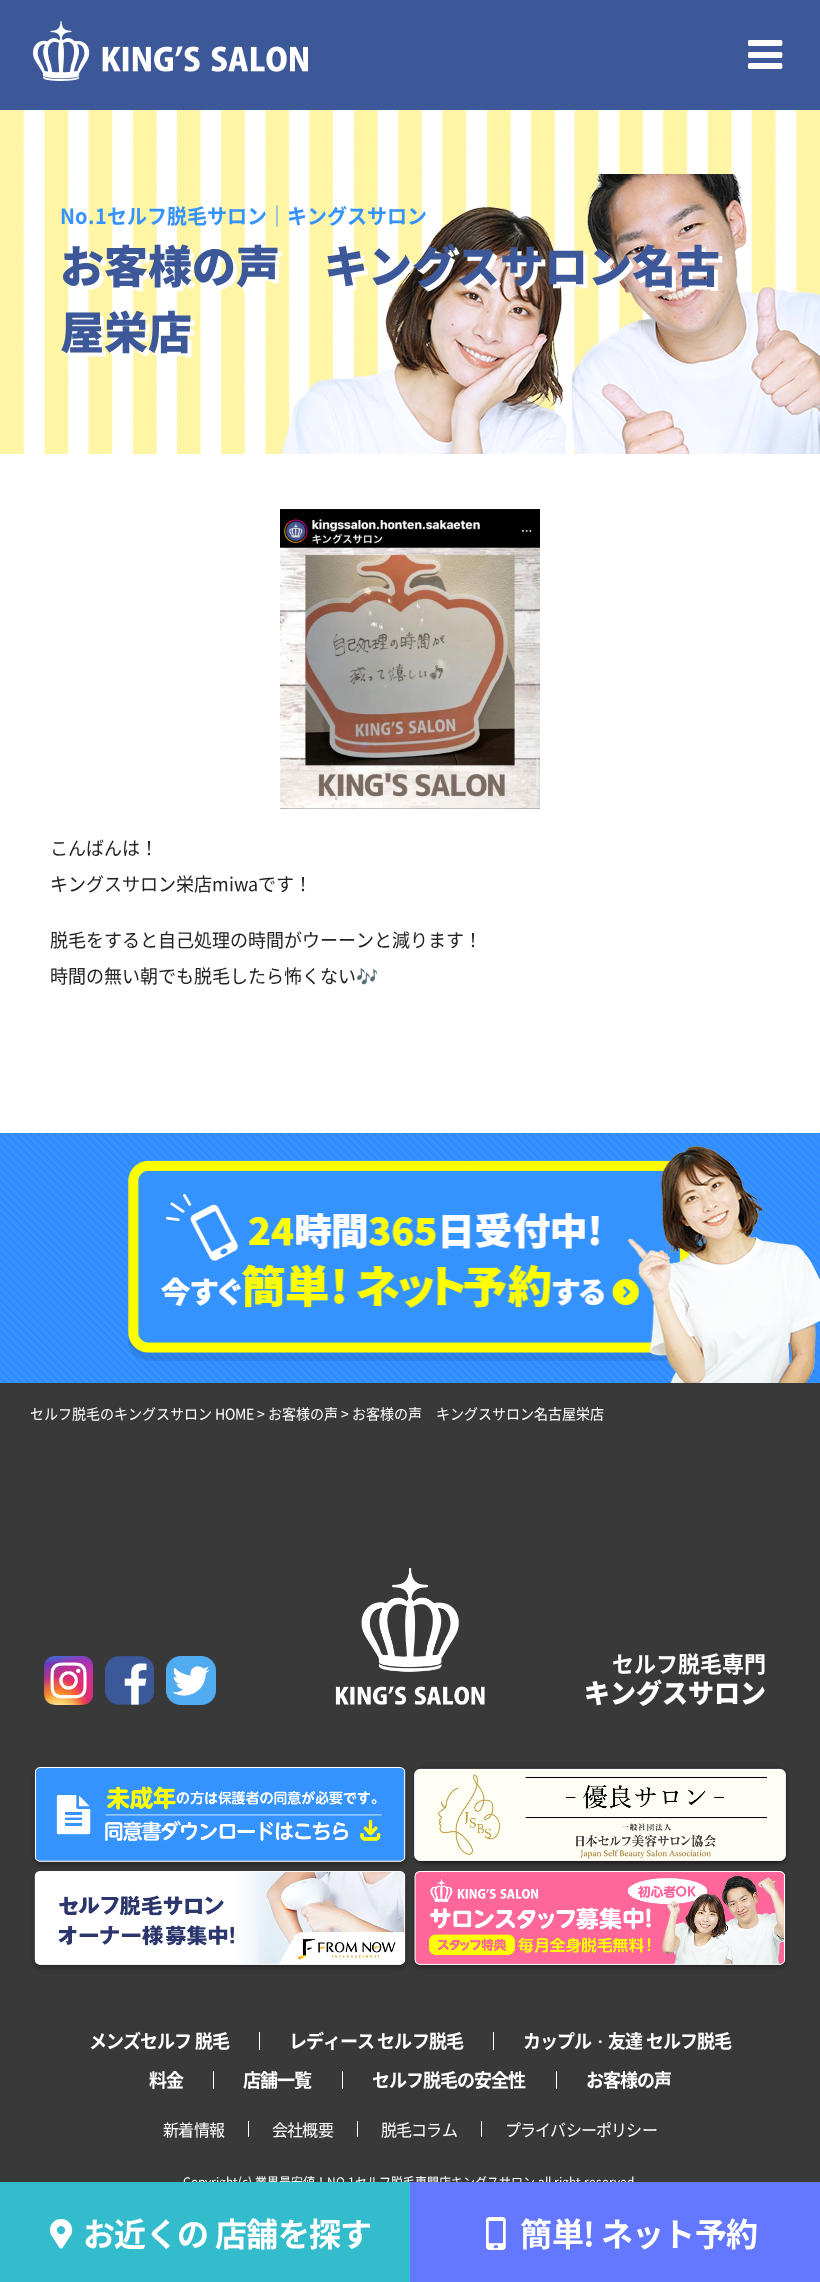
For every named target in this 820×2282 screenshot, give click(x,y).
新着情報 (193, 2129)
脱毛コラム (419, 2129)
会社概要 (302, 2129)
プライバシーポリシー (581, 2129)
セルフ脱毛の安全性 (449, 2079)
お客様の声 (629, 2079)
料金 (166, 2079)
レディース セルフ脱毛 (376, 2040)
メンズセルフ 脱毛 (159, 2040)
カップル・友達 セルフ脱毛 (627, 2040)
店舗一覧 (277, 2079)
